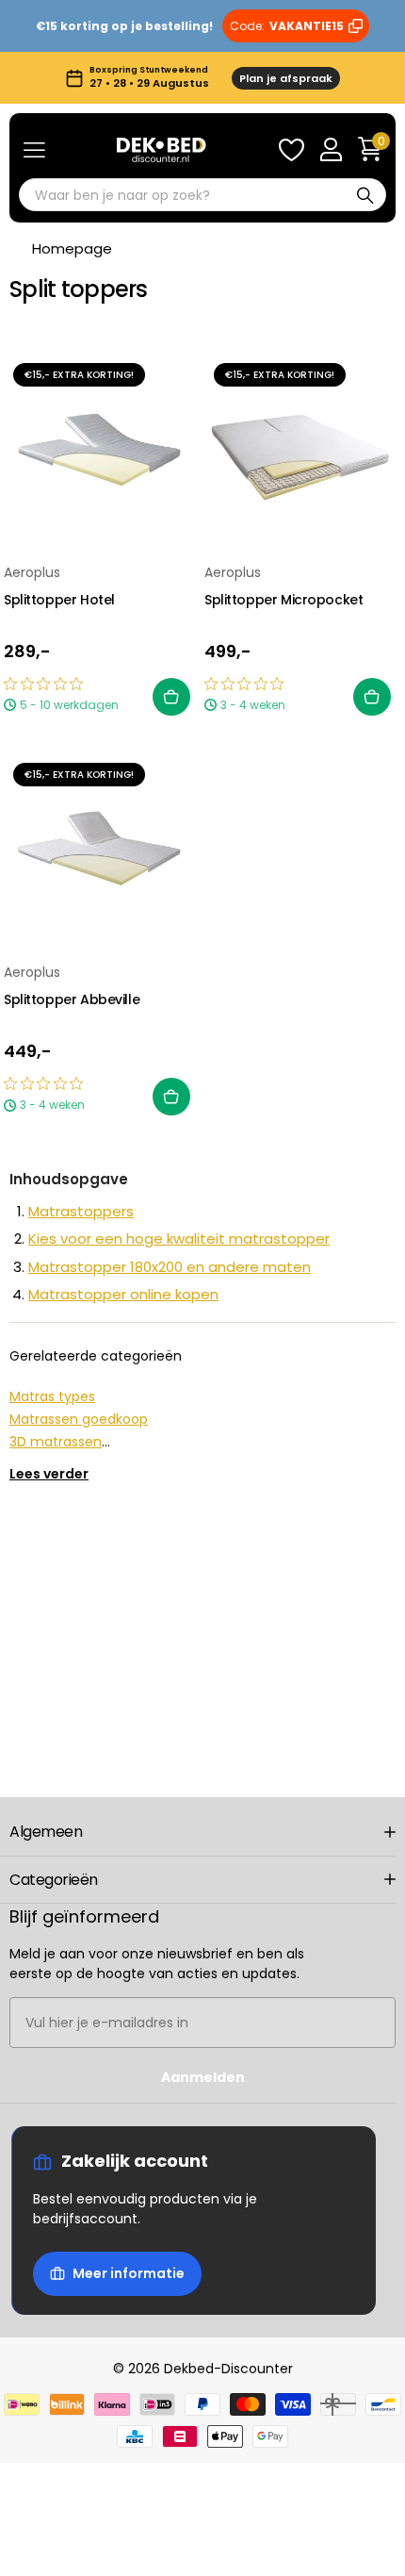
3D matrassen (56, 1442)
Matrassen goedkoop (79, 1419)
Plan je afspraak (286, 78)
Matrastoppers (81, 1211)
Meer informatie (129, 2273)
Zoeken (365, 195)
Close (202, 1832)
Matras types (52, 1396)
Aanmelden (203, 2077)
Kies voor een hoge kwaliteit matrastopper (179, 1238)
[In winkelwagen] (171, 697)
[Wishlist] (291, 150)
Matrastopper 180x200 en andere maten (170, 1267)
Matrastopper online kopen (123, 1294)
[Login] (331, 150)
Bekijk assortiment (34, 150)
